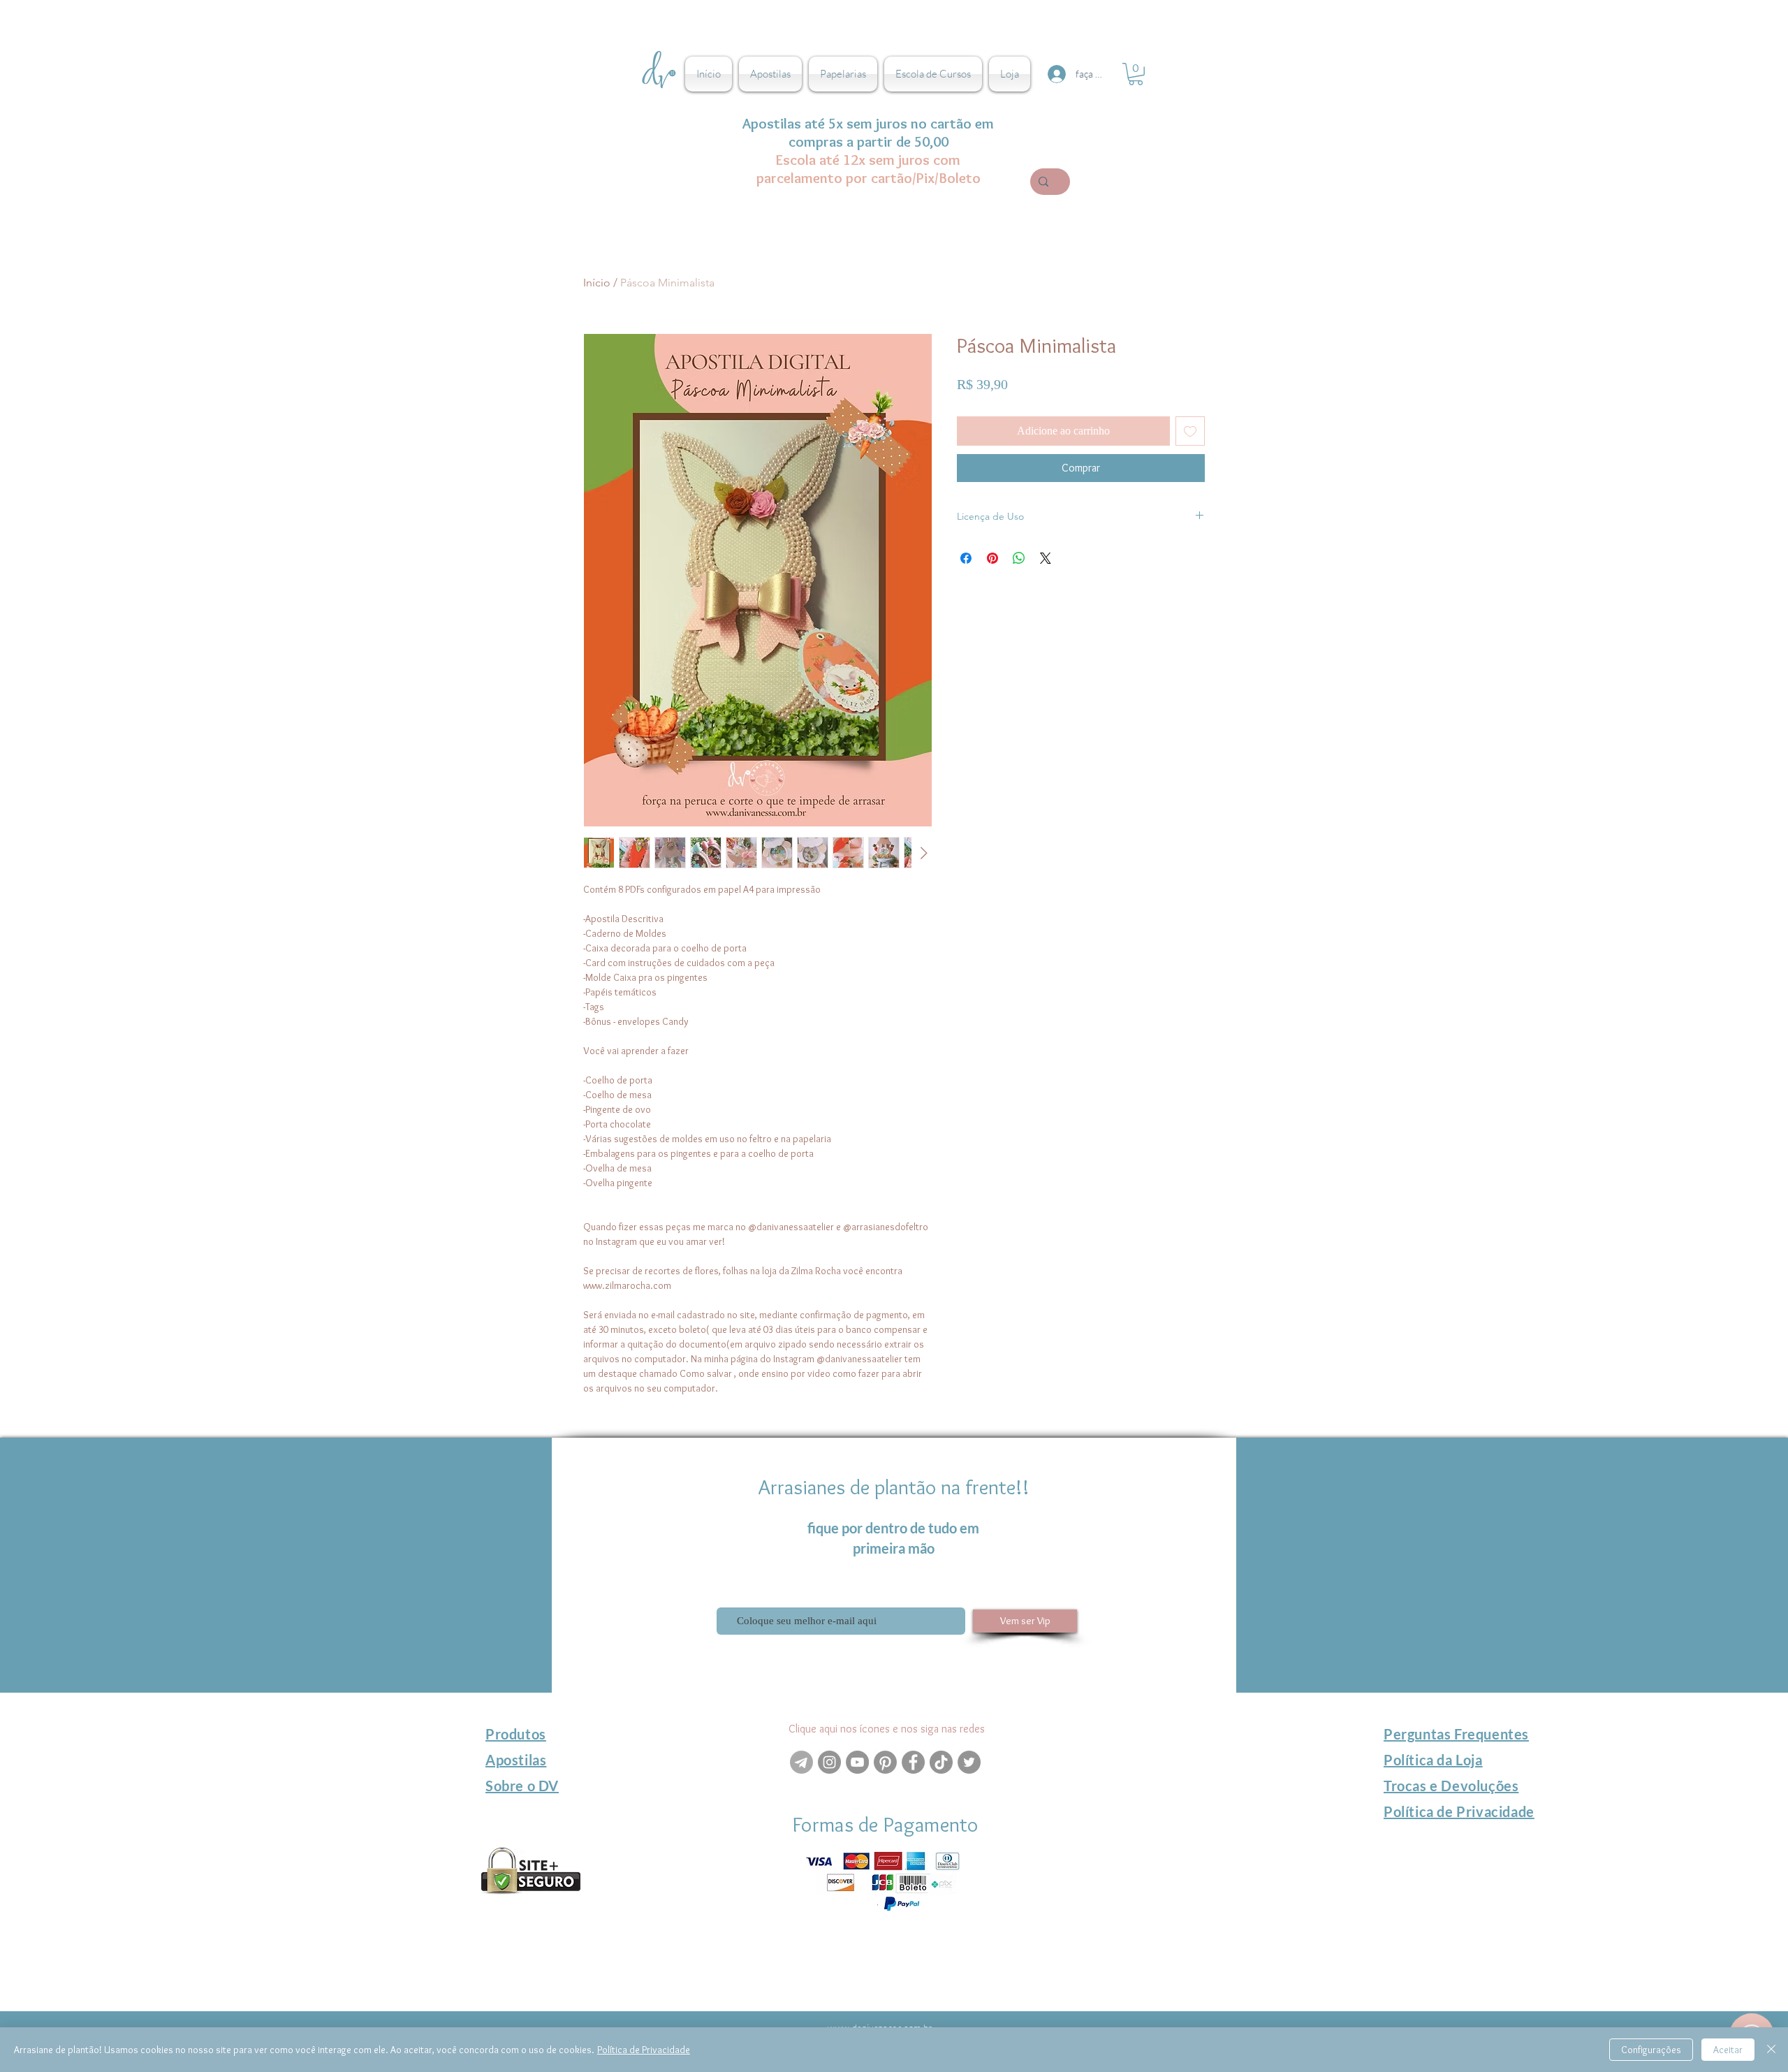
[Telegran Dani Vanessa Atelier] (801, 1762)
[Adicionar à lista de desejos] (1190, 431)
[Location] (858, 1913)
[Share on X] (1046, 558)
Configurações (1651, 2050)
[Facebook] (913, 1762)
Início (597, 283)
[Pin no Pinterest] (992, 558)
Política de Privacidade (644, 2050)
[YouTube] (857, 1762)
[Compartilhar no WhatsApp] (1019, 558)
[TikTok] (941, 1762)
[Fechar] (1771, 2050)
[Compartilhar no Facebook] (966, 558)
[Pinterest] (885, 1762)
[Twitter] (969, 1762)
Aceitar (1728, 2050)
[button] (1136, 74)
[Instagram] (829, 1762)
